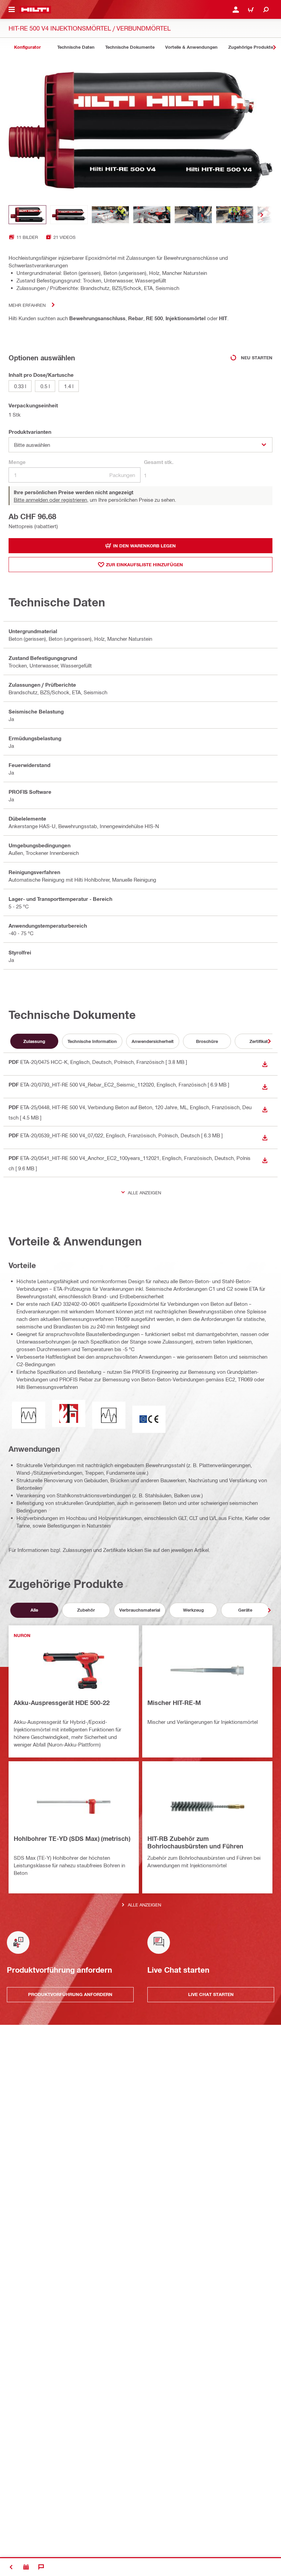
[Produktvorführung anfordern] (26, 2567)
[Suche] (266, 10)
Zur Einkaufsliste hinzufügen (144, 565)
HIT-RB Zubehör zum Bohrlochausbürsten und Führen (195, 1842)
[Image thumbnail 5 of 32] (193, 215)
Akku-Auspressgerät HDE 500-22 (62, 1703)
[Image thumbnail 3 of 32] (110, 215)
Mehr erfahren (27, 305)
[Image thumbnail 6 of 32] (235, 215)
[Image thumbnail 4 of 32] (152, 215)
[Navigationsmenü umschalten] (12, 10)
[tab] (27, 47)
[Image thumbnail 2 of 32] (69, 215)
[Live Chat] (41, 2567)
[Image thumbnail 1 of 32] (27, 215)
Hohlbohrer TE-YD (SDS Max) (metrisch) (72, 1838)
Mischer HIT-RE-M (174, 1703)
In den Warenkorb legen (144, 546)
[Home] (35, 10)
